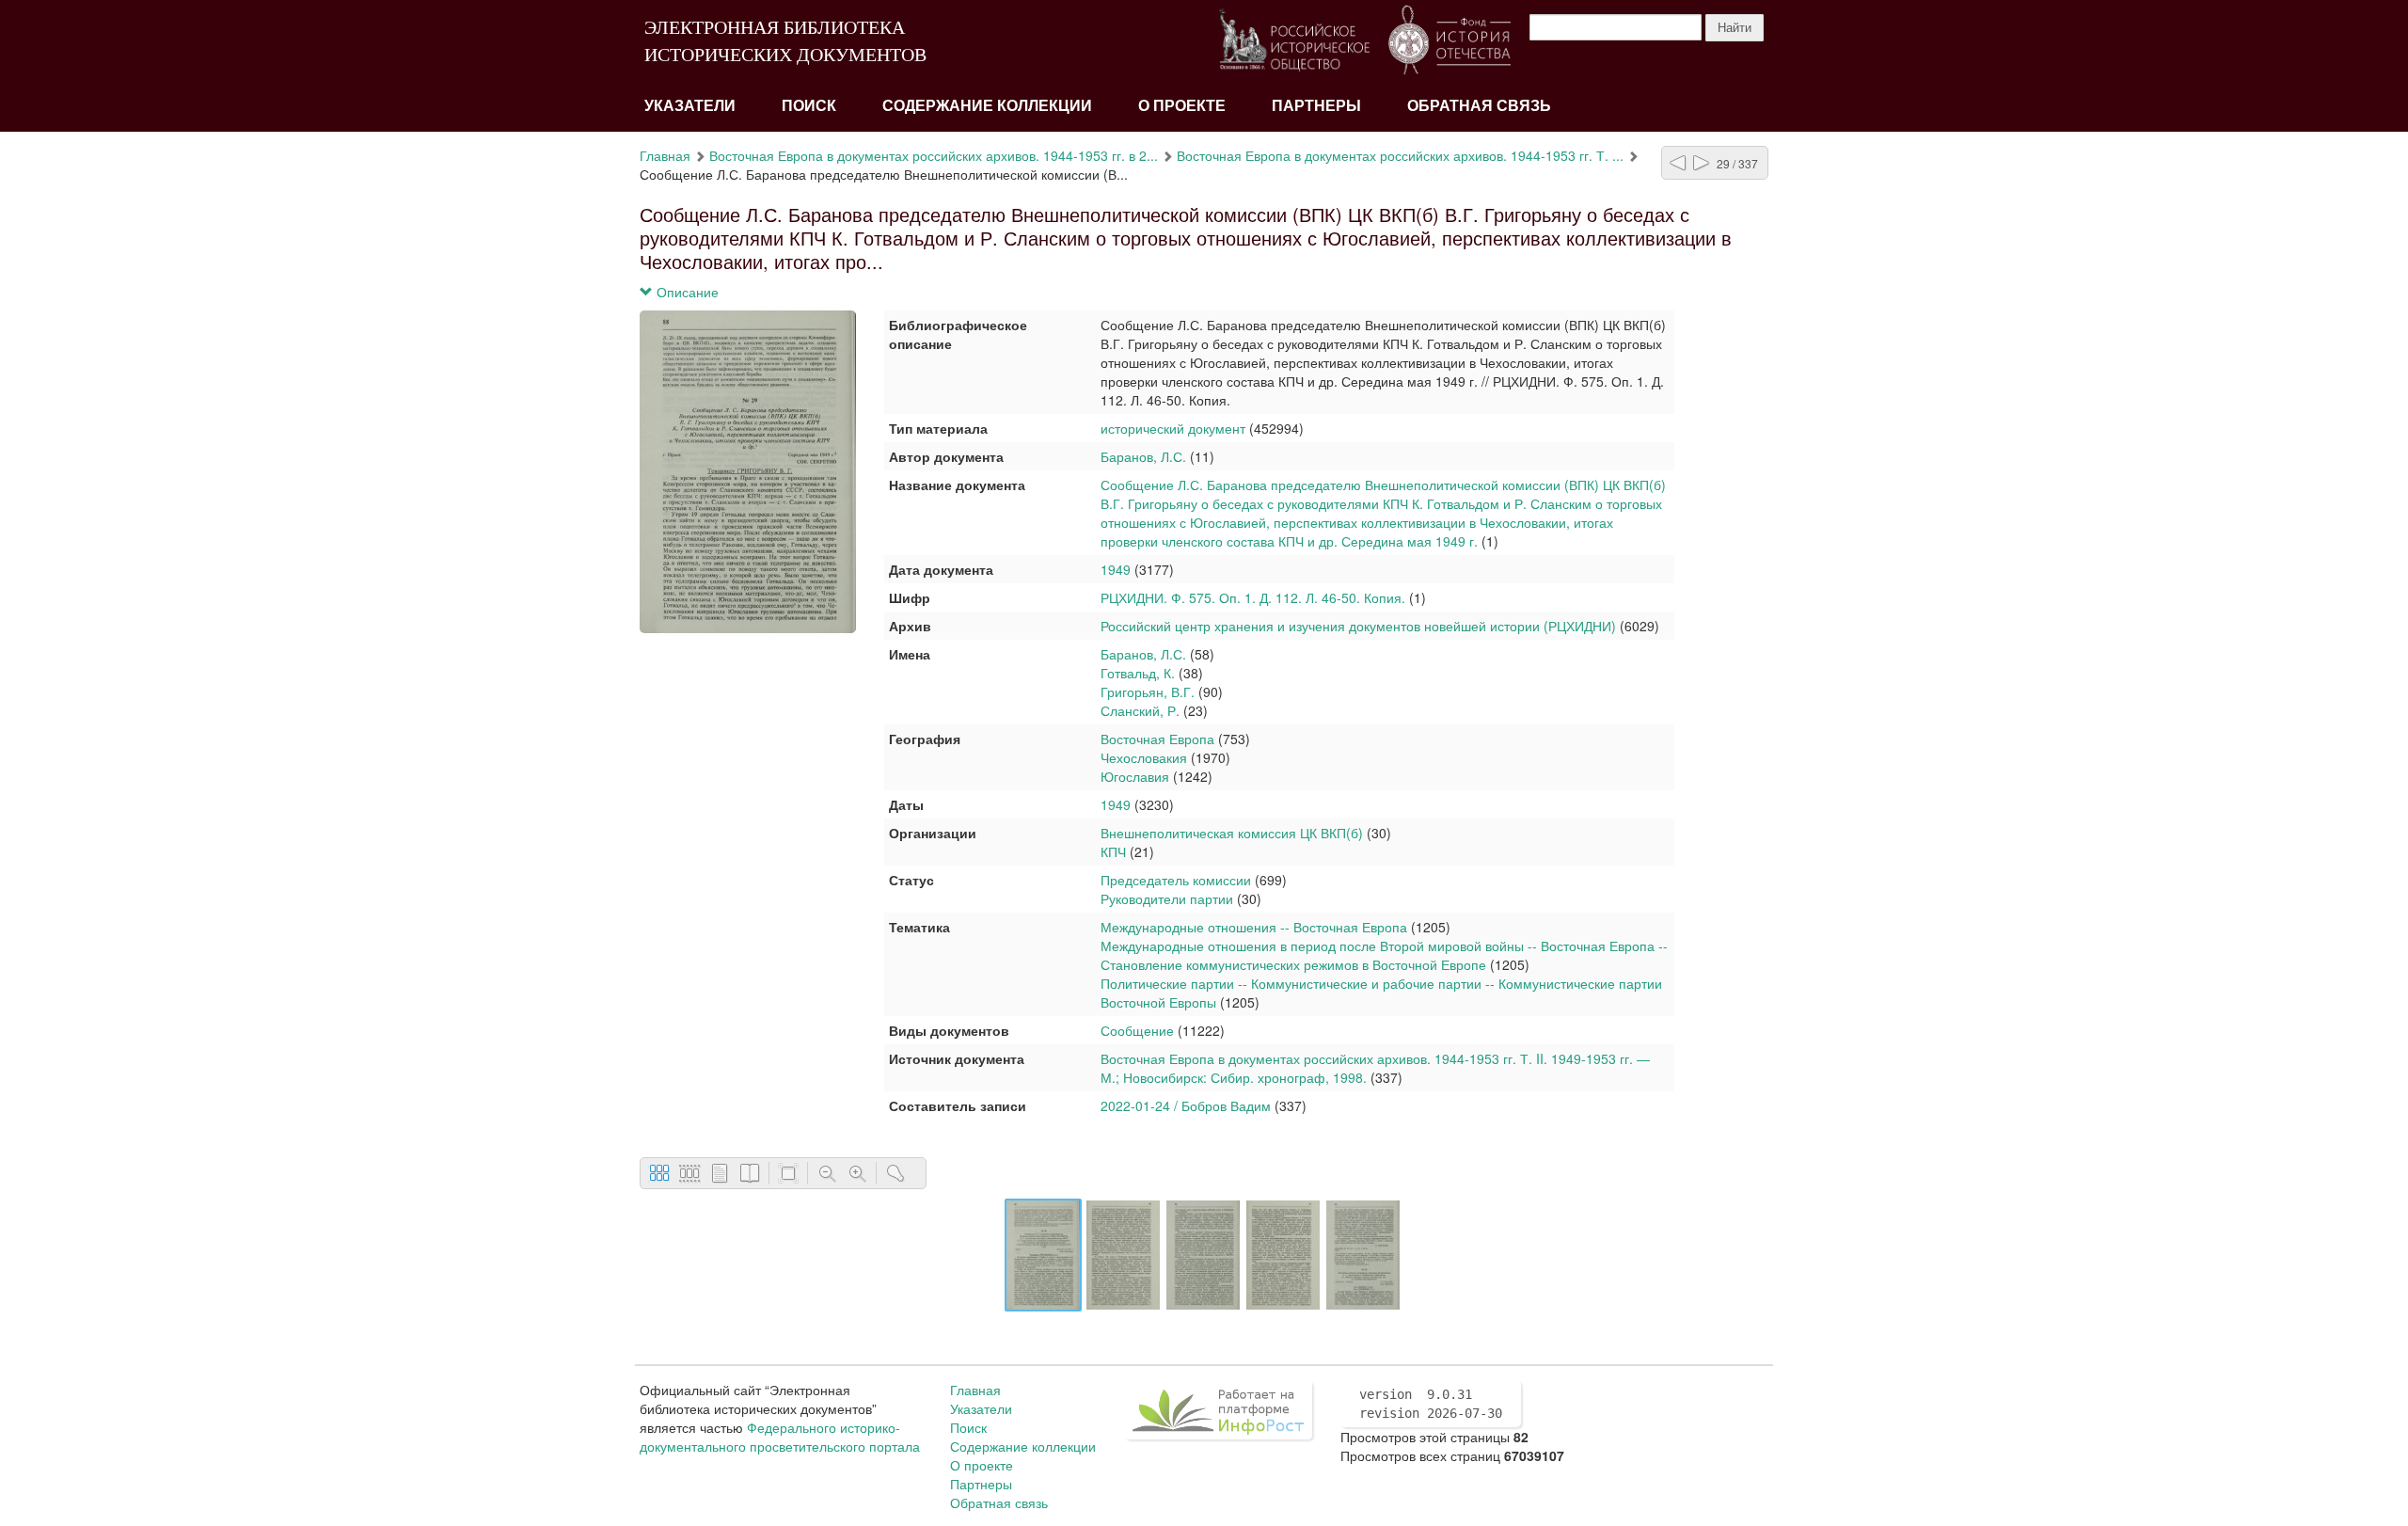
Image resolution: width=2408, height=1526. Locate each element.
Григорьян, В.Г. (1148, 691)
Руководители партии (1167, 898)
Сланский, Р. (1140, 710)
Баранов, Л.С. (1143, 456)
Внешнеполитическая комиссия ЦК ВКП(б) (1232, 833)
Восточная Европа (1157, 739)
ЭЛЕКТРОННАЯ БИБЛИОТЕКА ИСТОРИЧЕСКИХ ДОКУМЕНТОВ (785, 41)
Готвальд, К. (1138, 673)
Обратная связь (1479, 106)
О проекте (1182, 106)
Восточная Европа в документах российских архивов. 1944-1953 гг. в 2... (934, 155)
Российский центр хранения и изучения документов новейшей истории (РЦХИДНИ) (1358, 626)
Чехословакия (1144, 757)
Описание (686, 292)
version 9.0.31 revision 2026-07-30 (1431, 1404)
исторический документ (1173, 428)
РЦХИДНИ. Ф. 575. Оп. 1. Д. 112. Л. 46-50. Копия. (1253, 597)
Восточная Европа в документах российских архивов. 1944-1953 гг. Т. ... (1400, 155)
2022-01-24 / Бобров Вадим (1186, 1105)
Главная (665, 155)
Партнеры (1316, 106)
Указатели (690, 106)
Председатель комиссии (1176, 880)
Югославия (1135, 776)
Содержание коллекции (987, 106)
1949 (1116, 569)
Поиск (809, 106)
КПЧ (1113, 851)
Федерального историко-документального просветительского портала (780, 1437)
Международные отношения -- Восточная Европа (1254, 927)
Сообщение (1137, 1030)
